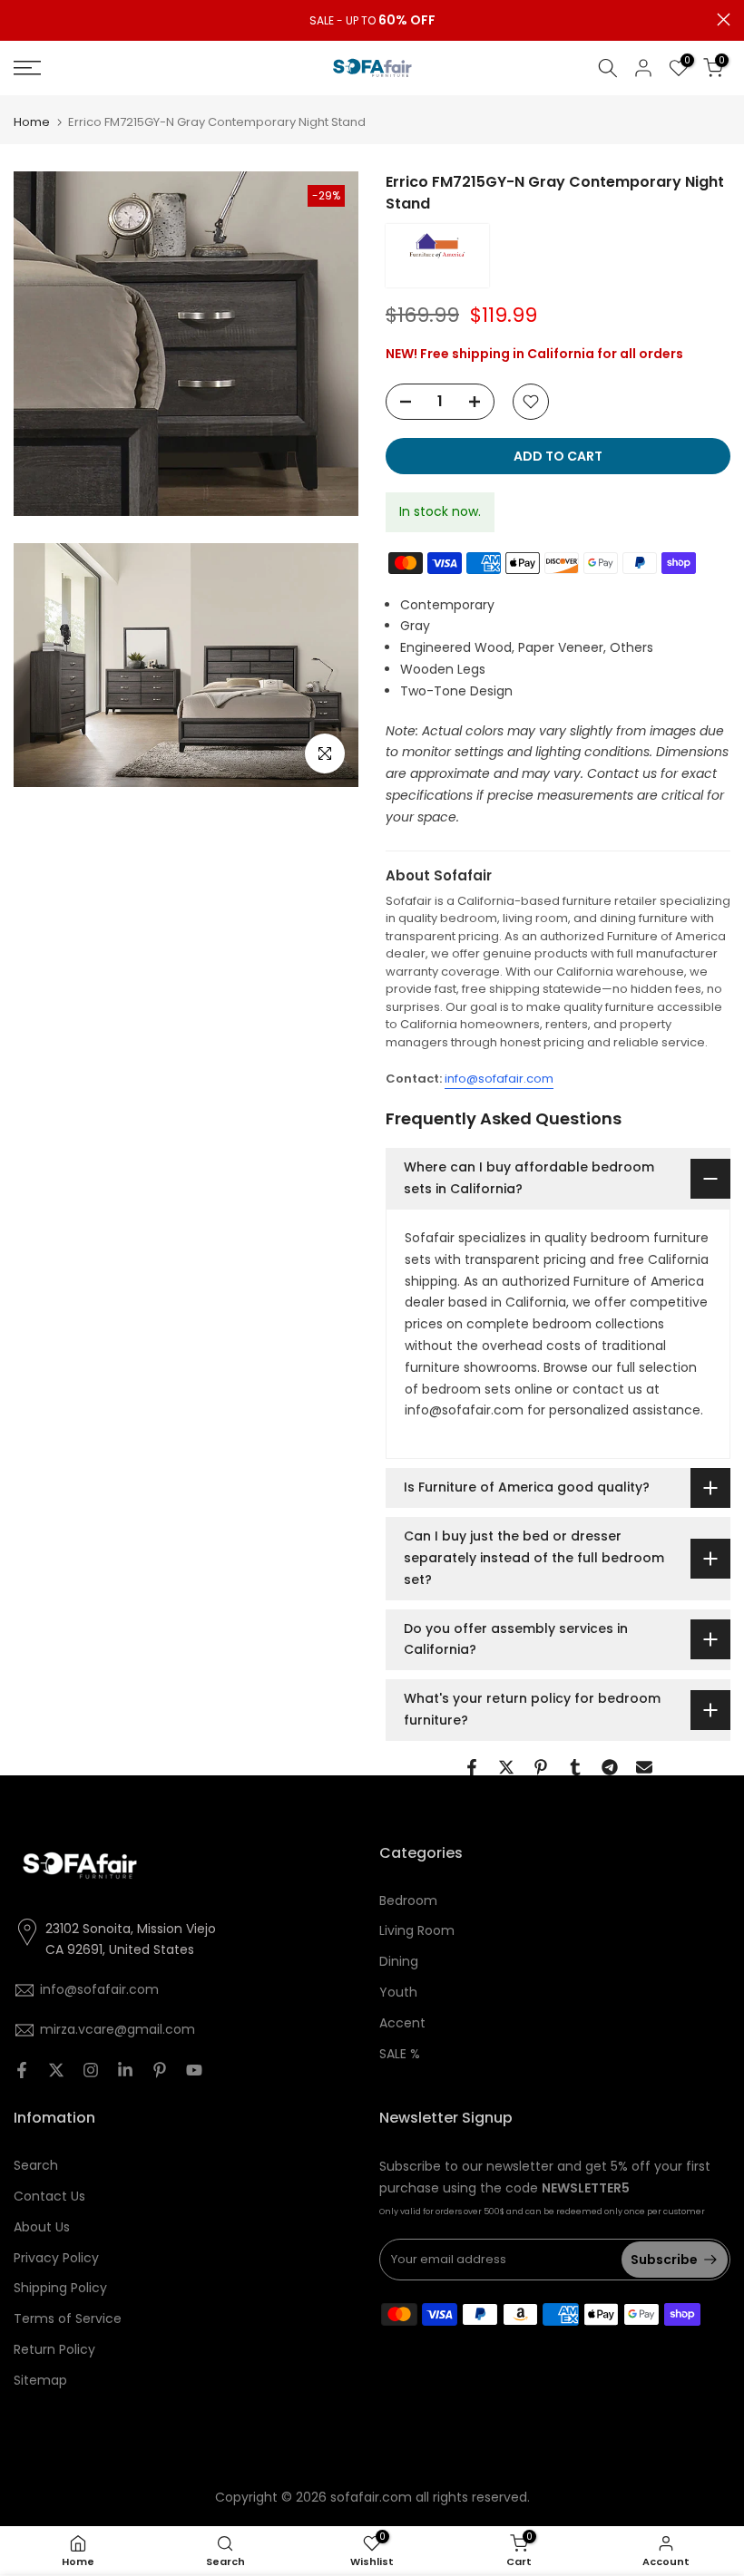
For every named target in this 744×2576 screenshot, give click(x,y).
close (20, 19)
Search (36, 2165)
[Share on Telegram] (610, 1767)
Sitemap (40, 2380)
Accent (402, 2023)
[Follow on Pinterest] (160, 2070)
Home (32, 122)
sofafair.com (371, 2497)
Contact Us (49, 2196)
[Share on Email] (644, 1767)
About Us (42, 2227)
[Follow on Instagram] (91, 2070)
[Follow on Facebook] (22, 2070)
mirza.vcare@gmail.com (117, 2029)
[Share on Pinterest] (541, 1767)
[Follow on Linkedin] (125, 2070)
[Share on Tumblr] (575, 1767)
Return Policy (54, 2349)
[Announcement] (372, 21)
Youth (398, 1992)
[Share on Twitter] (506, 1767)
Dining (399, 1961)
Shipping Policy (60, 2288)
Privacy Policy (56, 2258)
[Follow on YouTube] (194, 2070)
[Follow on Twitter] (56, 2070)
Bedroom (408, 1900)
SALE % (400, 2054)
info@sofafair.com (499, 1079)
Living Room (417, 1930)
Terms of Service (68, 2318)
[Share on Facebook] (472, 1767)
